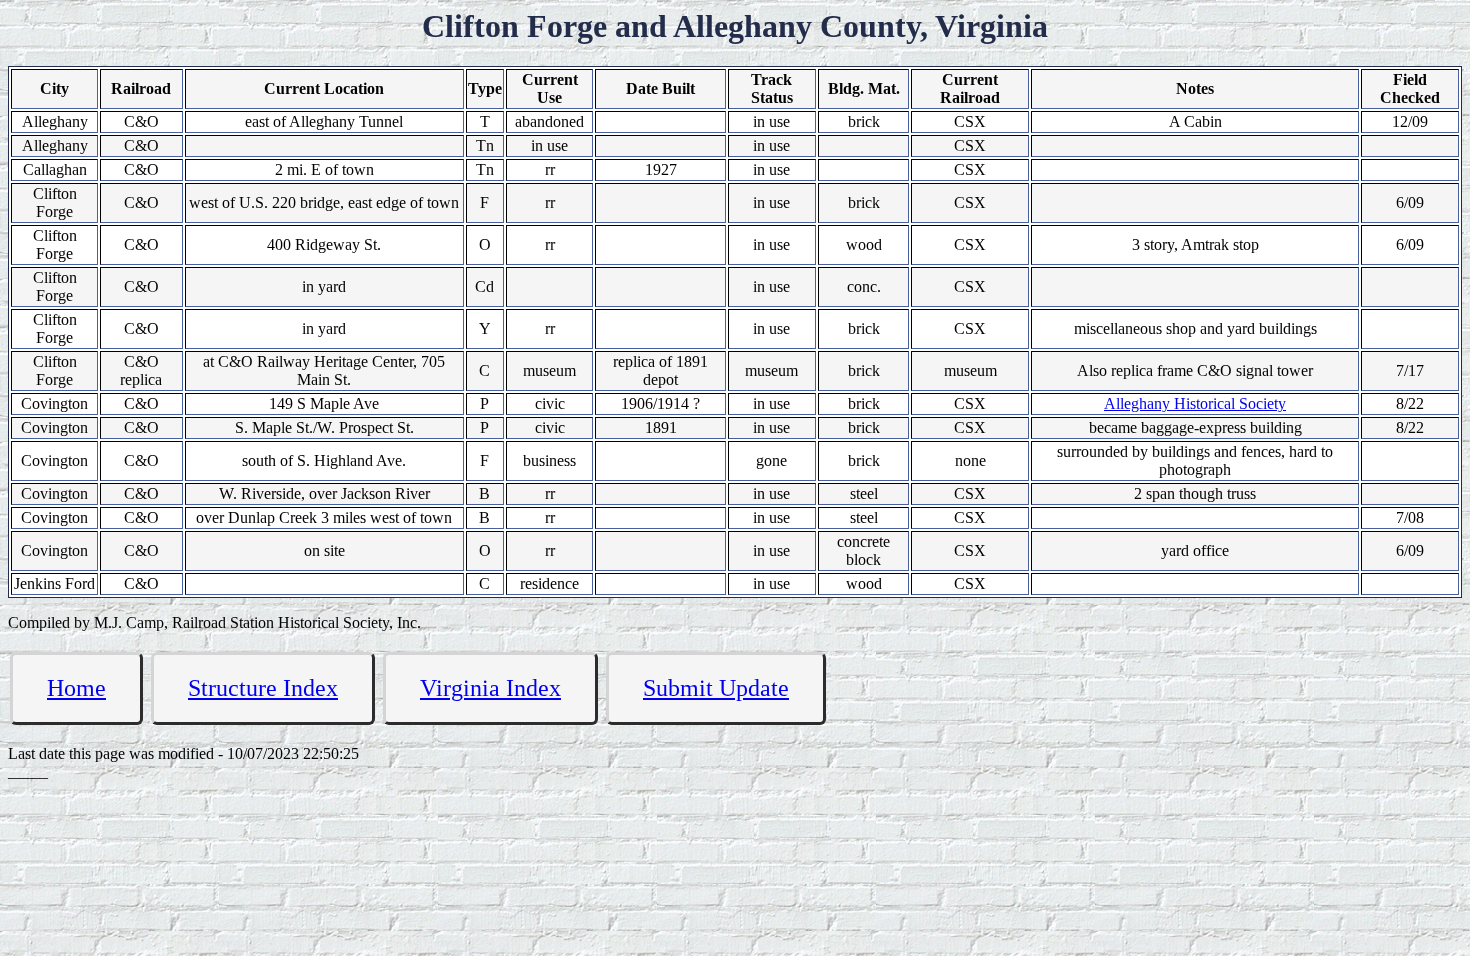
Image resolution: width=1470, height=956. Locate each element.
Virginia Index (490, 688)
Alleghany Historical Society (1195, 403)
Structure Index (263, 688)
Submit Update (716, 688)
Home (76, 688)
